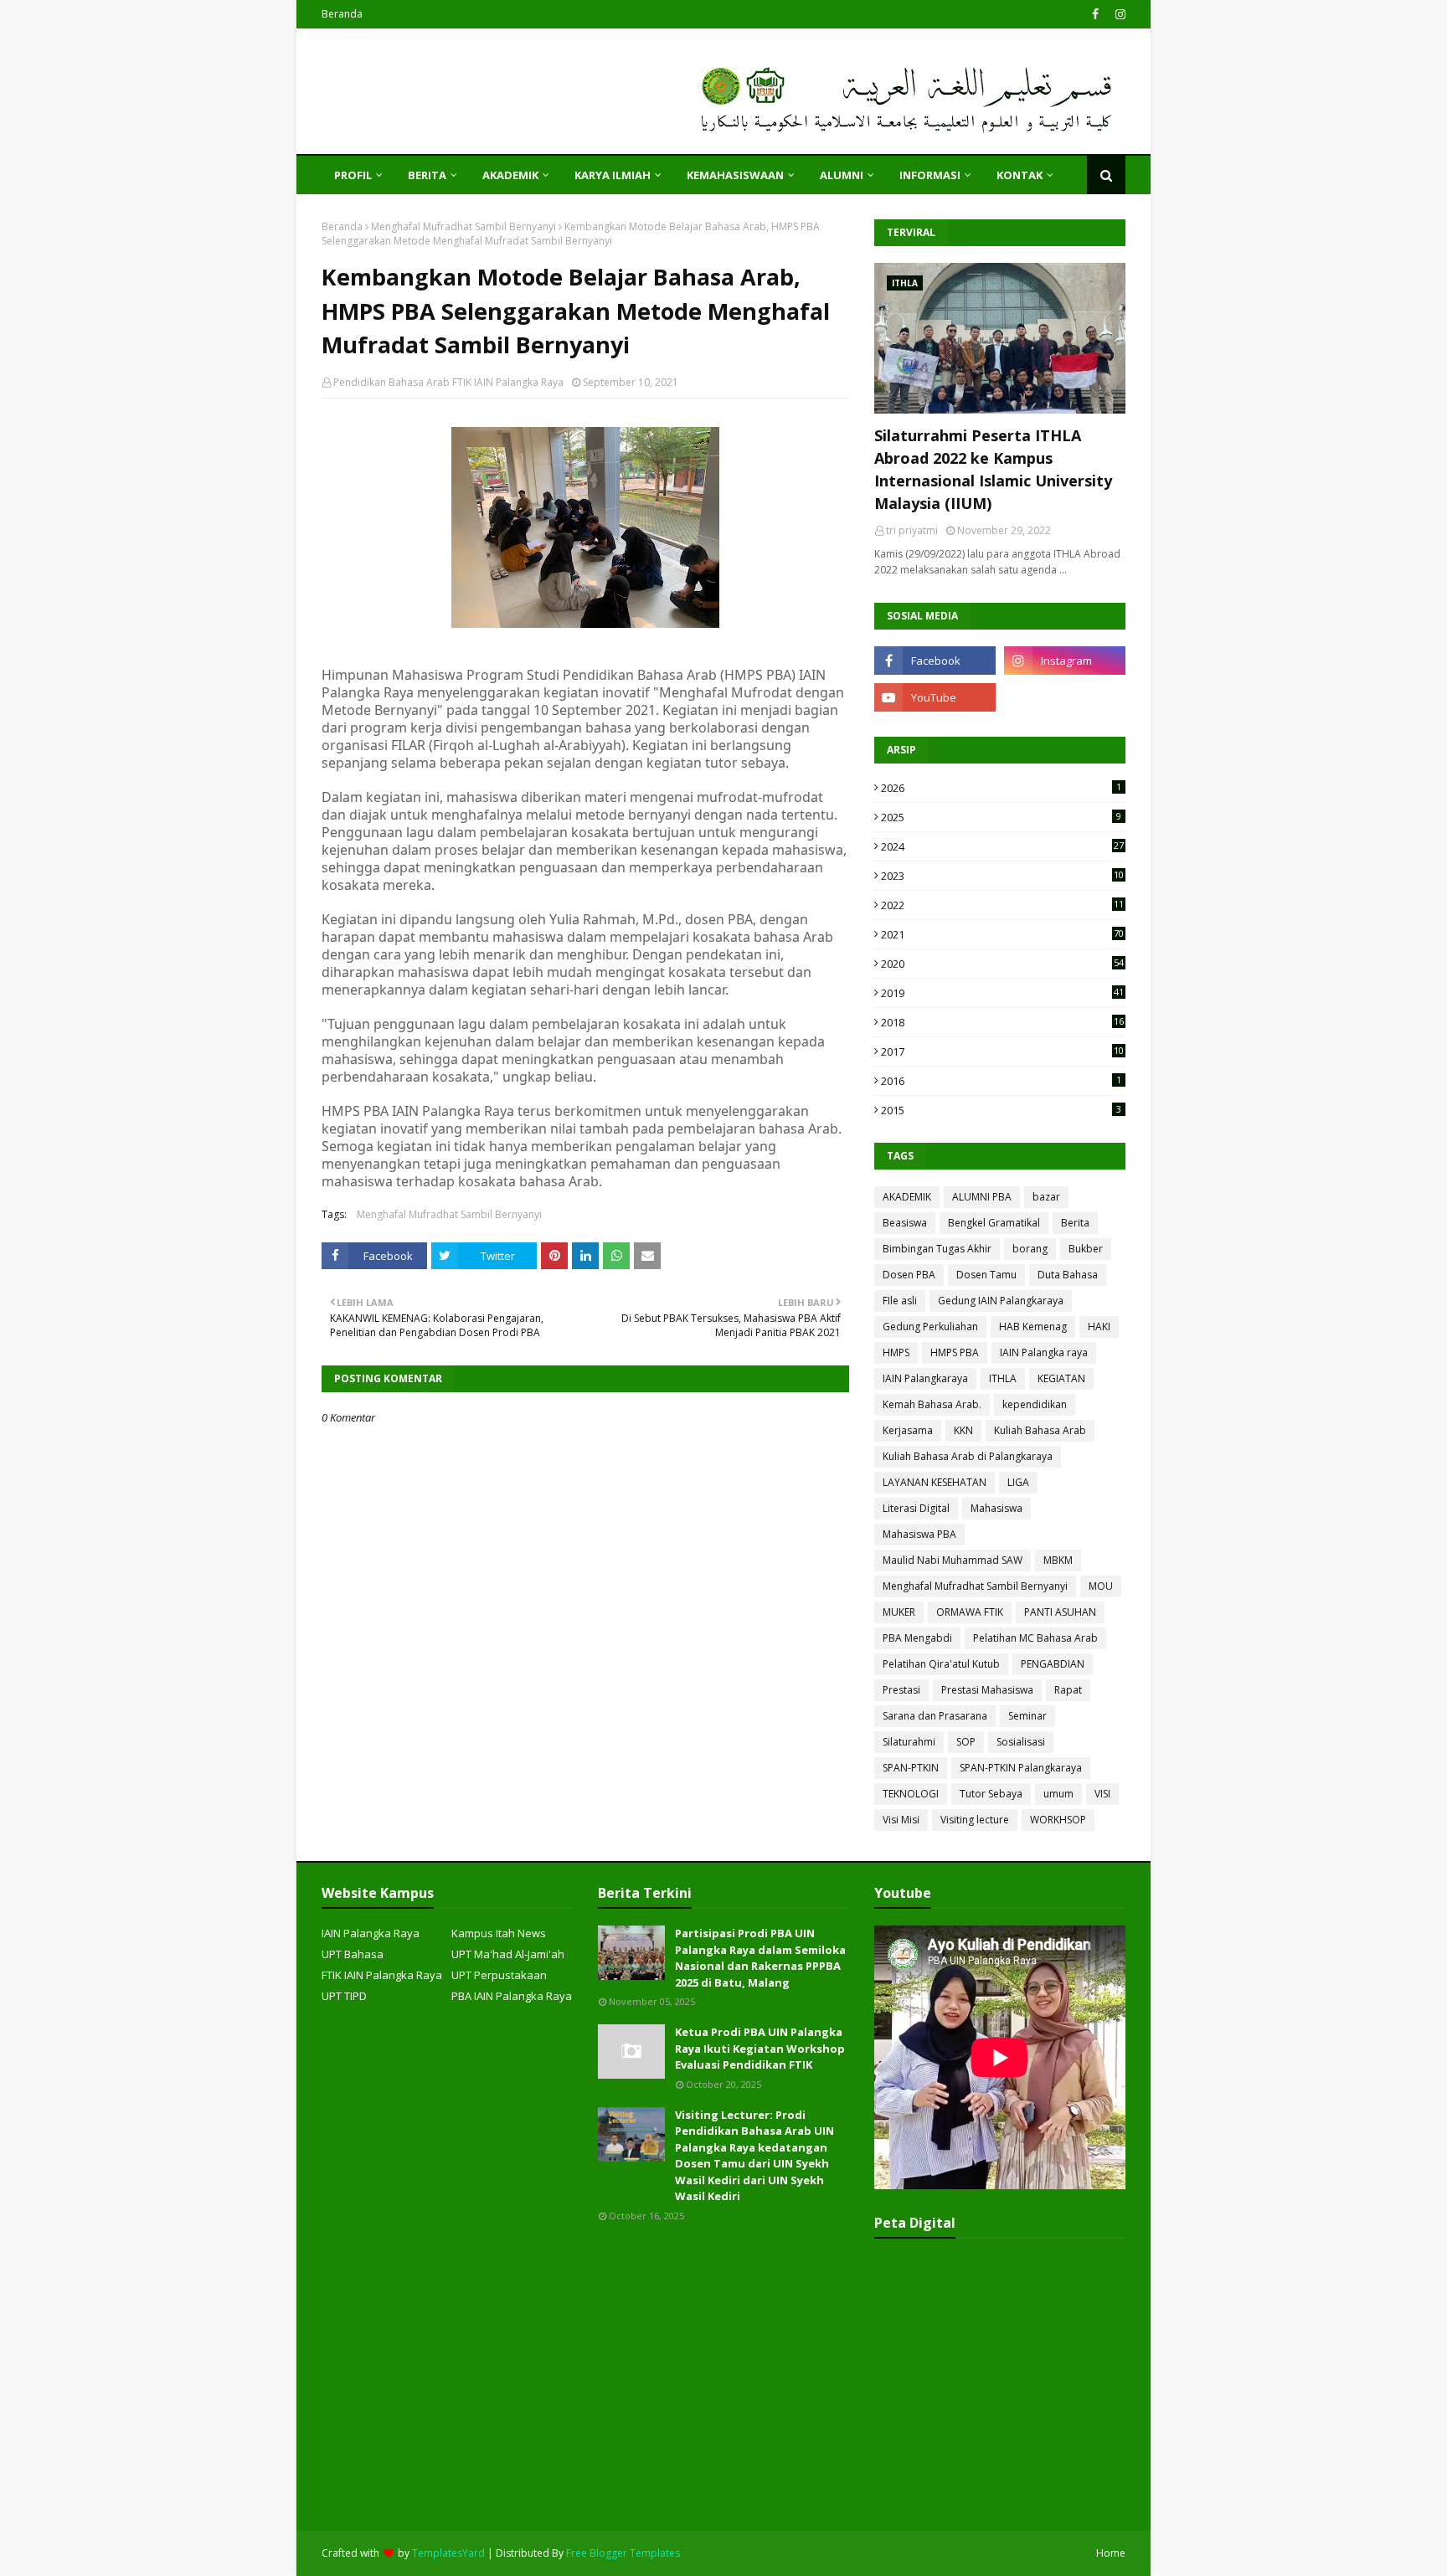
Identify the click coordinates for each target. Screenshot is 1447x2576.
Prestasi (901, 1690)
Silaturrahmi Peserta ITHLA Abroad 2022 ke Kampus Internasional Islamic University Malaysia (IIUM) (993, 469)
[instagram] (1118, 14)
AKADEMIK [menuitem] (510, 175)
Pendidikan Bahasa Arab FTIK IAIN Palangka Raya (448, 382)
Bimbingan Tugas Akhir (937, 1249)
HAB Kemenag (1033, 1327)
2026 (1001, 788)
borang (1030, 1249)
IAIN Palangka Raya (371, 1933)
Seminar (1027, 1716)
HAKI (1099, 1327)
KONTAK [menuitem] (1020, 175)
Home (1111, 2553)
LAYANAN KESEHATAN (935, 1482)
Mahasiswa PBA (919, 1534)
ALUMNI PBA (982, 1197)
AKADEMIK (907, 1197)
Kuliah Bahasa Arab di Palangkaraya (968, 1456)
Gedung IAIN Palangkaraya (1001, 1301)
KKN (963, 1430)
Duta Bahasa (1068, 1275)
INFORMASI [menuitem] (930, 175)
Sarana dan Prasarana (935, 1716)
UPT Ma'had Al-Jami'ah (508, 1954)
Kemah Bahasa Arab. (932, 1404)
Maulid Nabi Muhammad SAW (953, 1560)
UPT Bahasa (353, 1954)
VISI (1102, 1794)
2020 (1002, 964)
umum (1058, 1794)
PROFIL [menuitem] (353, 175)
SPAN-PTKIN (911, 1768)
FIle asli (900, 1301)
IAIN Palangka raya (1044, 1352)
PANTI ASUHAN (1060, 1612)
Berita (1075, 1223)
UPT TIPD (344, 1996)
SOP (966, 1742)
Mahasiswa (996, 1508)
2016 (1001, 1081)
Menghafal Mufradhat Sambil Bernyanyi (463, 226)
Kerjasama (908, 1430)
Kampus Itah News (499, 1933)
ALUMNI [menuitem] (842, 175)
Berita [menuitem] (427, 175)
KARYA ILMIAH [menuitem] (613, 175)
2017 (1002, 1051)
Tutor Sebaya (991, 1794)
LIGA (1018, 1482)
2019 (1002, 993)
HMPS (896, 1352)
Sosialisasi (1021, 1742)
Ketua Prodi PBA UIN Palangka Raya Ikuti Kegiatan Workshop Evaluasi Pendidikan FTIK (760, 2048)
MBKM (1058, 1560)
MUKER (899, 1612)
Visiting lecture (975, 1820)
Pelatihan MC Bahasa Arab (1035, 1638)
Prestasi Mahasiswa (987, 1690)
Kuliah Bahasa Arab (1040, 1430)
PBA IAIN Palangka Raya (512, 1996)
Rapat (1068, 1690)
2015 (1001, 1110)
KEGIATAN (1061, 1378)
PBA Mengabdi (917, 1638)
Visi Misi (901, 1820)
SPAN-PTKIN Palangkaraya (1021, 1768)
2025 (1001, 817)
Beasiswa (905, 1223)
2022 (1002, 905)
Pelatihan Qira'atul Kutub (941, 1664)
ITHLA (1003, 1378)
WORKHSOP (1058, 1820)
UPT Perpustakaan (499, 1975)
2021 (1002, 934)
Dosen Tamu (986, 1275)
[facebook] (1095, 14)
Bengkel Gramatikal (994, 1223)
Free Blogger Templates (623, 2553)
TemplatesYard (448, 2553)
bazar (1046, 1197)
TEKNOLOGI (911, 1794)
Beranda (342, 14)
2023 (1002, 876)
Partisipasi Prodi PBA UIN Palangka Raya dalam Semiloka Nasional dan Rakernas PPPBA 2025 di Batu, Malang (760, 1958)
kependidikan (1035, 1404)
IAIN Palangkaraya (925, 1378)
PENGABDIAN (1053, 1664)
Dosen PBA (909, 1275)
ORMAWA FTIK (970, 1612)
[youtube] (935, 697)
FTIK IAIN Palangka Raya (382, 1975)
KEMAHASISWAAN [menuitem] (735, 175)
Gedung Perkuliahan (930, 1327)
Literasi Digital (916, 1508)
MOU (1101, 1586)
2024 (1002, 846)
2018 (1002, 1022)
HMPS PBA (955, 1352)
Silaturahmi (909, 1742)
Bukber (1086, 1249)
